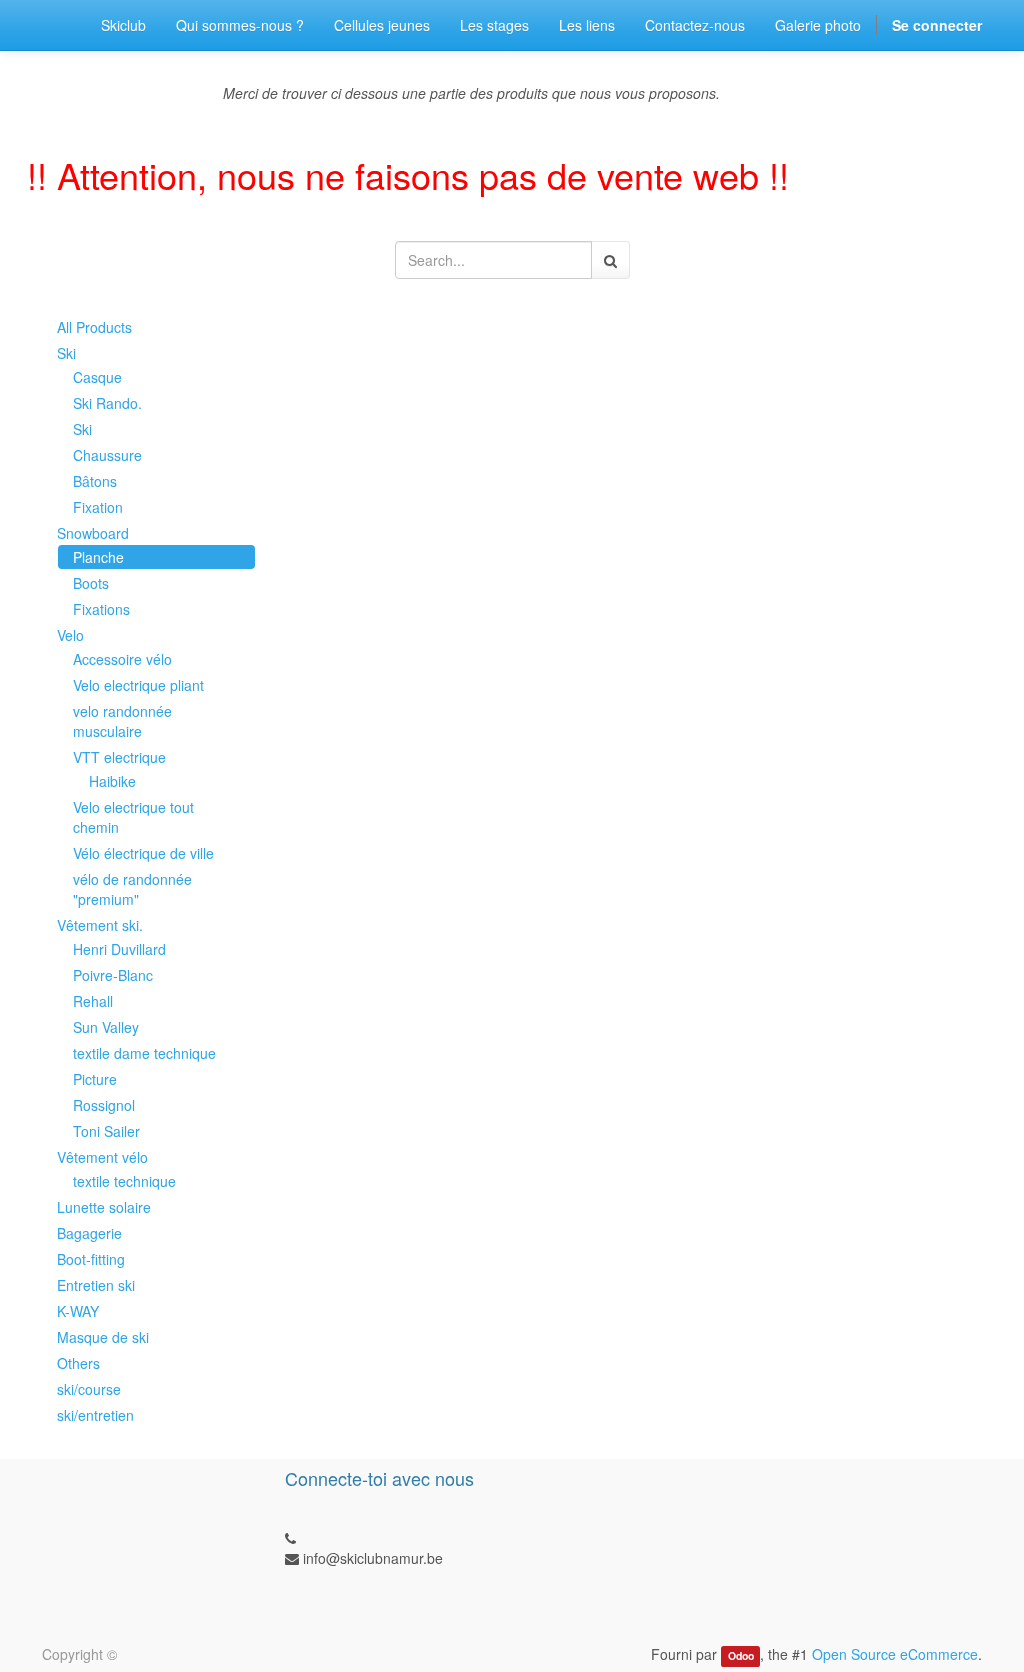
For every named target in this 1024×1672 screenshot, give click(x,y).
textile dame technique (144, 1053)
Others (78, 1363)
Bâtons (95, 481)
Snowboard (93, 533)
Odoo (741, 1655)
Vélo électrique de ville (143, 853)
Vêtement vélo (102, 1157)
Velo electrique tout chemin (133, 817)
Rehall (93, 1001)
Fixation (98, 507)
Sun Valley (106, 1027)
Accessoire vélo (122, 659)
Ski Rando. (107, 403)
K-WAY (78, 1311)
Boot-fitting (91, 1259)
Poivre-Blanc (113, 975)
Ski (66, 353)
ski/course (89, 1389)
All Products (94, 327)
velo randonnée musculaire (122, 721)
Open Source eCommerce (895, 1654)
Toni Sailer (106, 1131)
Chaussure (107, 455)
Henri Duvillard (119, 949)
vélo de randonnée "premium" (132, 889)
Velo (70, 635)
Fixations (101, 609)
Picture (95, 1079)
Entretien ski (96, 1285)
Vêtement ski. (100, 925)
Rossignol (104, 1105)
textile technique (124, 1181)
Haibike (112, 781)
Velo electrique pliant (138, 685)
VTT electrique (119, 757)
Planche (98, 557)
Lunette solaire (104, 1207)
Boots (91, 583)
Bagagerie (89, 1233)
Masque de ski (103, 1337)
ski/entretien (95, 1415)
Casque (97, 377)
